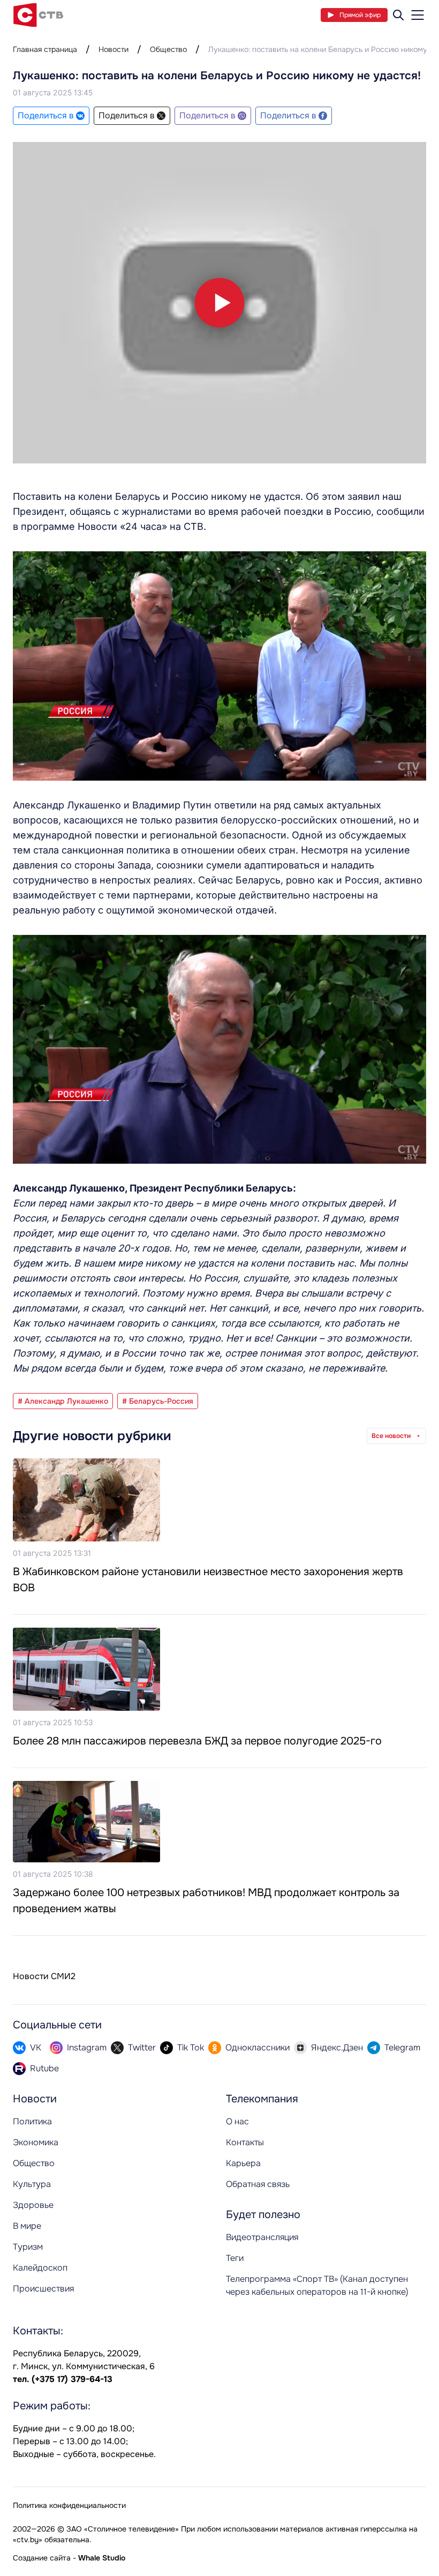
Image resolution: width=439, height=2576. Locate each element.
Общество (168, 49)
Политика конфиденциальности (69, 2505)
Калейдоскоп (40, 2268)
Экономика (36, 2142)
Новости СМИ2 (44, 1976)
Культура (32, 2184)
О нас (237, 2121)
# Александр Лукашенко (63, 1401)
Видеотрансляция (262, 2237)
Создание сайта (42, 2558)
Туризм (28, 2247)
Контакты (245, 2142)
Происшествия (43, 2289)
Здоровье (33, 2205)
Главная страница (45, 49)
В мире (27, 2226)
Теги (235, 2258)
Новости (113, 49)
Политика (32, 2121)
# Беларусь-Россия (158, 1401)
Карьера (243, 2163)
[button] (219, 303)
